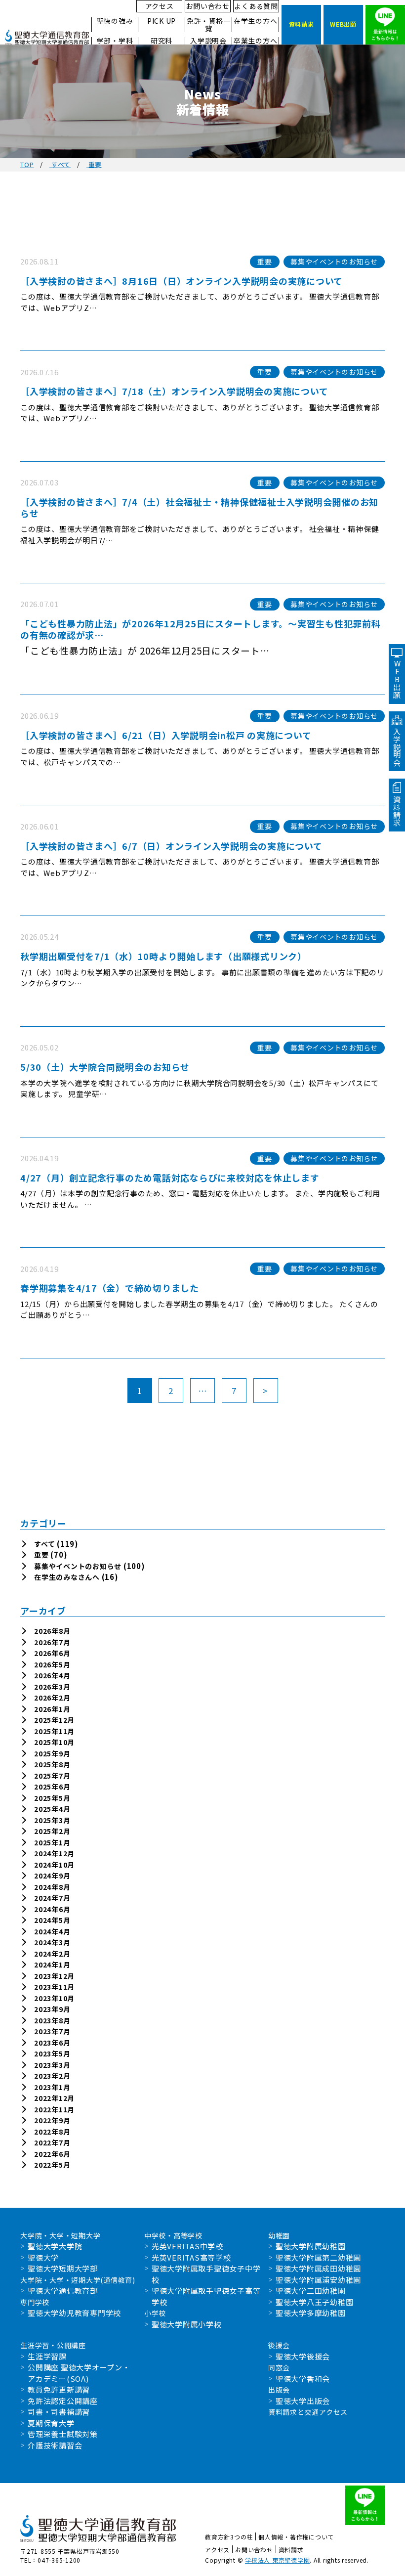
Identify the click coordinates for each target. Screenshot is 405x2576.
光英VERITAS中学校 (187, 2246)
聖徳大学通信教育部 (63, 2291)
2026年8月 (52, 1631)
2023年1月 (52, 2087)
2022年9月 (52, 2120)
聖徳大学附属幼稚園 (311, 2246)
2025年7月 (52, 1776)
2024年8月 (52, 1887)
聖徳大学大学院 (55, 2246)
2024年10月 (54, 1865)
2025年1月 (52, 1842)
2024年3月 (52, 1942)
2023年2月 (52, 2076)
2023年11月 (54, 1987)
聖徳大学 (43, 2257)
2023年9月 (52, 2009)
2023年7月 (52, 2031)
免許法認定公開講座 (63, 2401)
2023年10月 (54, 1998)
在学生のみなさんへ (67, 1577)
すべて (44, 1544)
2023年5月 (52, 2053)
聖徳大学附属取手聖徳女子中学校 (206, 2274)
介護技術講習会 (55, 2445)
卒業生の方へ (256, 41)
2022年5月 (52, 2165)
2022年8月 (52, 2132)
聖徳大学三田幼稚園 (311, 2291)
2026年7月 (52, 1642)
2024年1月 (52, 1965)
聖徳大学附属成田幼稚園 (318, 2268)
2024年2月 (52, 1954)
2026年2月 (52, 1698)
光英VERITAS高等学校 (191, 2257)
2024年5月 (52, 1920)
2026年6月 (52, 1653)
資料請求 (291, 2550)
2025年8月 (52, 1764)
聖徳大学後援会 (303, 2356)
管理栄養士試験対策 (63, 2434)
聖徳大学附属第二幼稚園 (318, 2257)
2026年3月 (52, 1687)
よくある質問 (256, 6)
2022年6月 (52, 2154)
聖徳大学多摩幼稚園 (311, 2313)
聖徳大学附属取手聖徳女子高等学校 (206, 2296)
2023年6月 (52, 2043)
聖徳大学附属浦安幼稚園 (318, 2280)
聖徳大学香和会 (303, 2379)
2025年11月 (54, 1731)
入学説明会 (208, 41)
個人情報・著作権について (296, 2537)
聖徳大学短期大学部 (63, 2268)
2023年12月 (54, 1976)
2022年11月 (54, 2109)
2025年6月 (52, 1787)
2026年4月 (52, 1675)
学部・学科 (115, 41)
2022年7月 (52, 2142)
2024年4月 (52, 1931)
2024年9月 (52, 1876)
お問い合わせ (208, 6)
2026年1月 (52, 1709)
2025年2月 (52, 1831)
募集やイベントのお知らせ (78, 1566)
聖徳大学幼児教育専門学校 (74, 2313)
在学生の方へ (256, 21)
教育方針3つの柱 (229, 2537)
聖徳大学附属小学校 (187, 2324)
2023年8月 (52, 2020)
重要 (41, 1555)
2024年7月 (52, 1898)
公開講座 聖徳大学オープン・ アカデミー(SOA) (79, 2373)
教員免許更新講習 (59, 2389)
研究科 (162, 41)
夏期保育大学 (51, 2423)
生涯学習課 (47, 2356)
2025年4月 (52, 1809)
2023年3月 (52, 2065)
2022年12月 (54, 2098)
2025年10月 (54, 1742)
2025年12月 (54, 1720)
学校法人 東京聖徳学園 (277, 2560)
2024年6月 (52, 1909)
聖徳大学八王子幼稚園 (315, 2302)
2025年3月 (52, 1820)
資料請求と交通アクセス (308, 2412)
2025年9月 (52, 1753)
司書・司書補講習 (59, 2412)
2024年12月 (54, 1853)
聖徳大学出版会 (303, 2401)
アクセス (160, 6)
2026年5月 (52, 1664)
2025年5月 (52, 1798)
